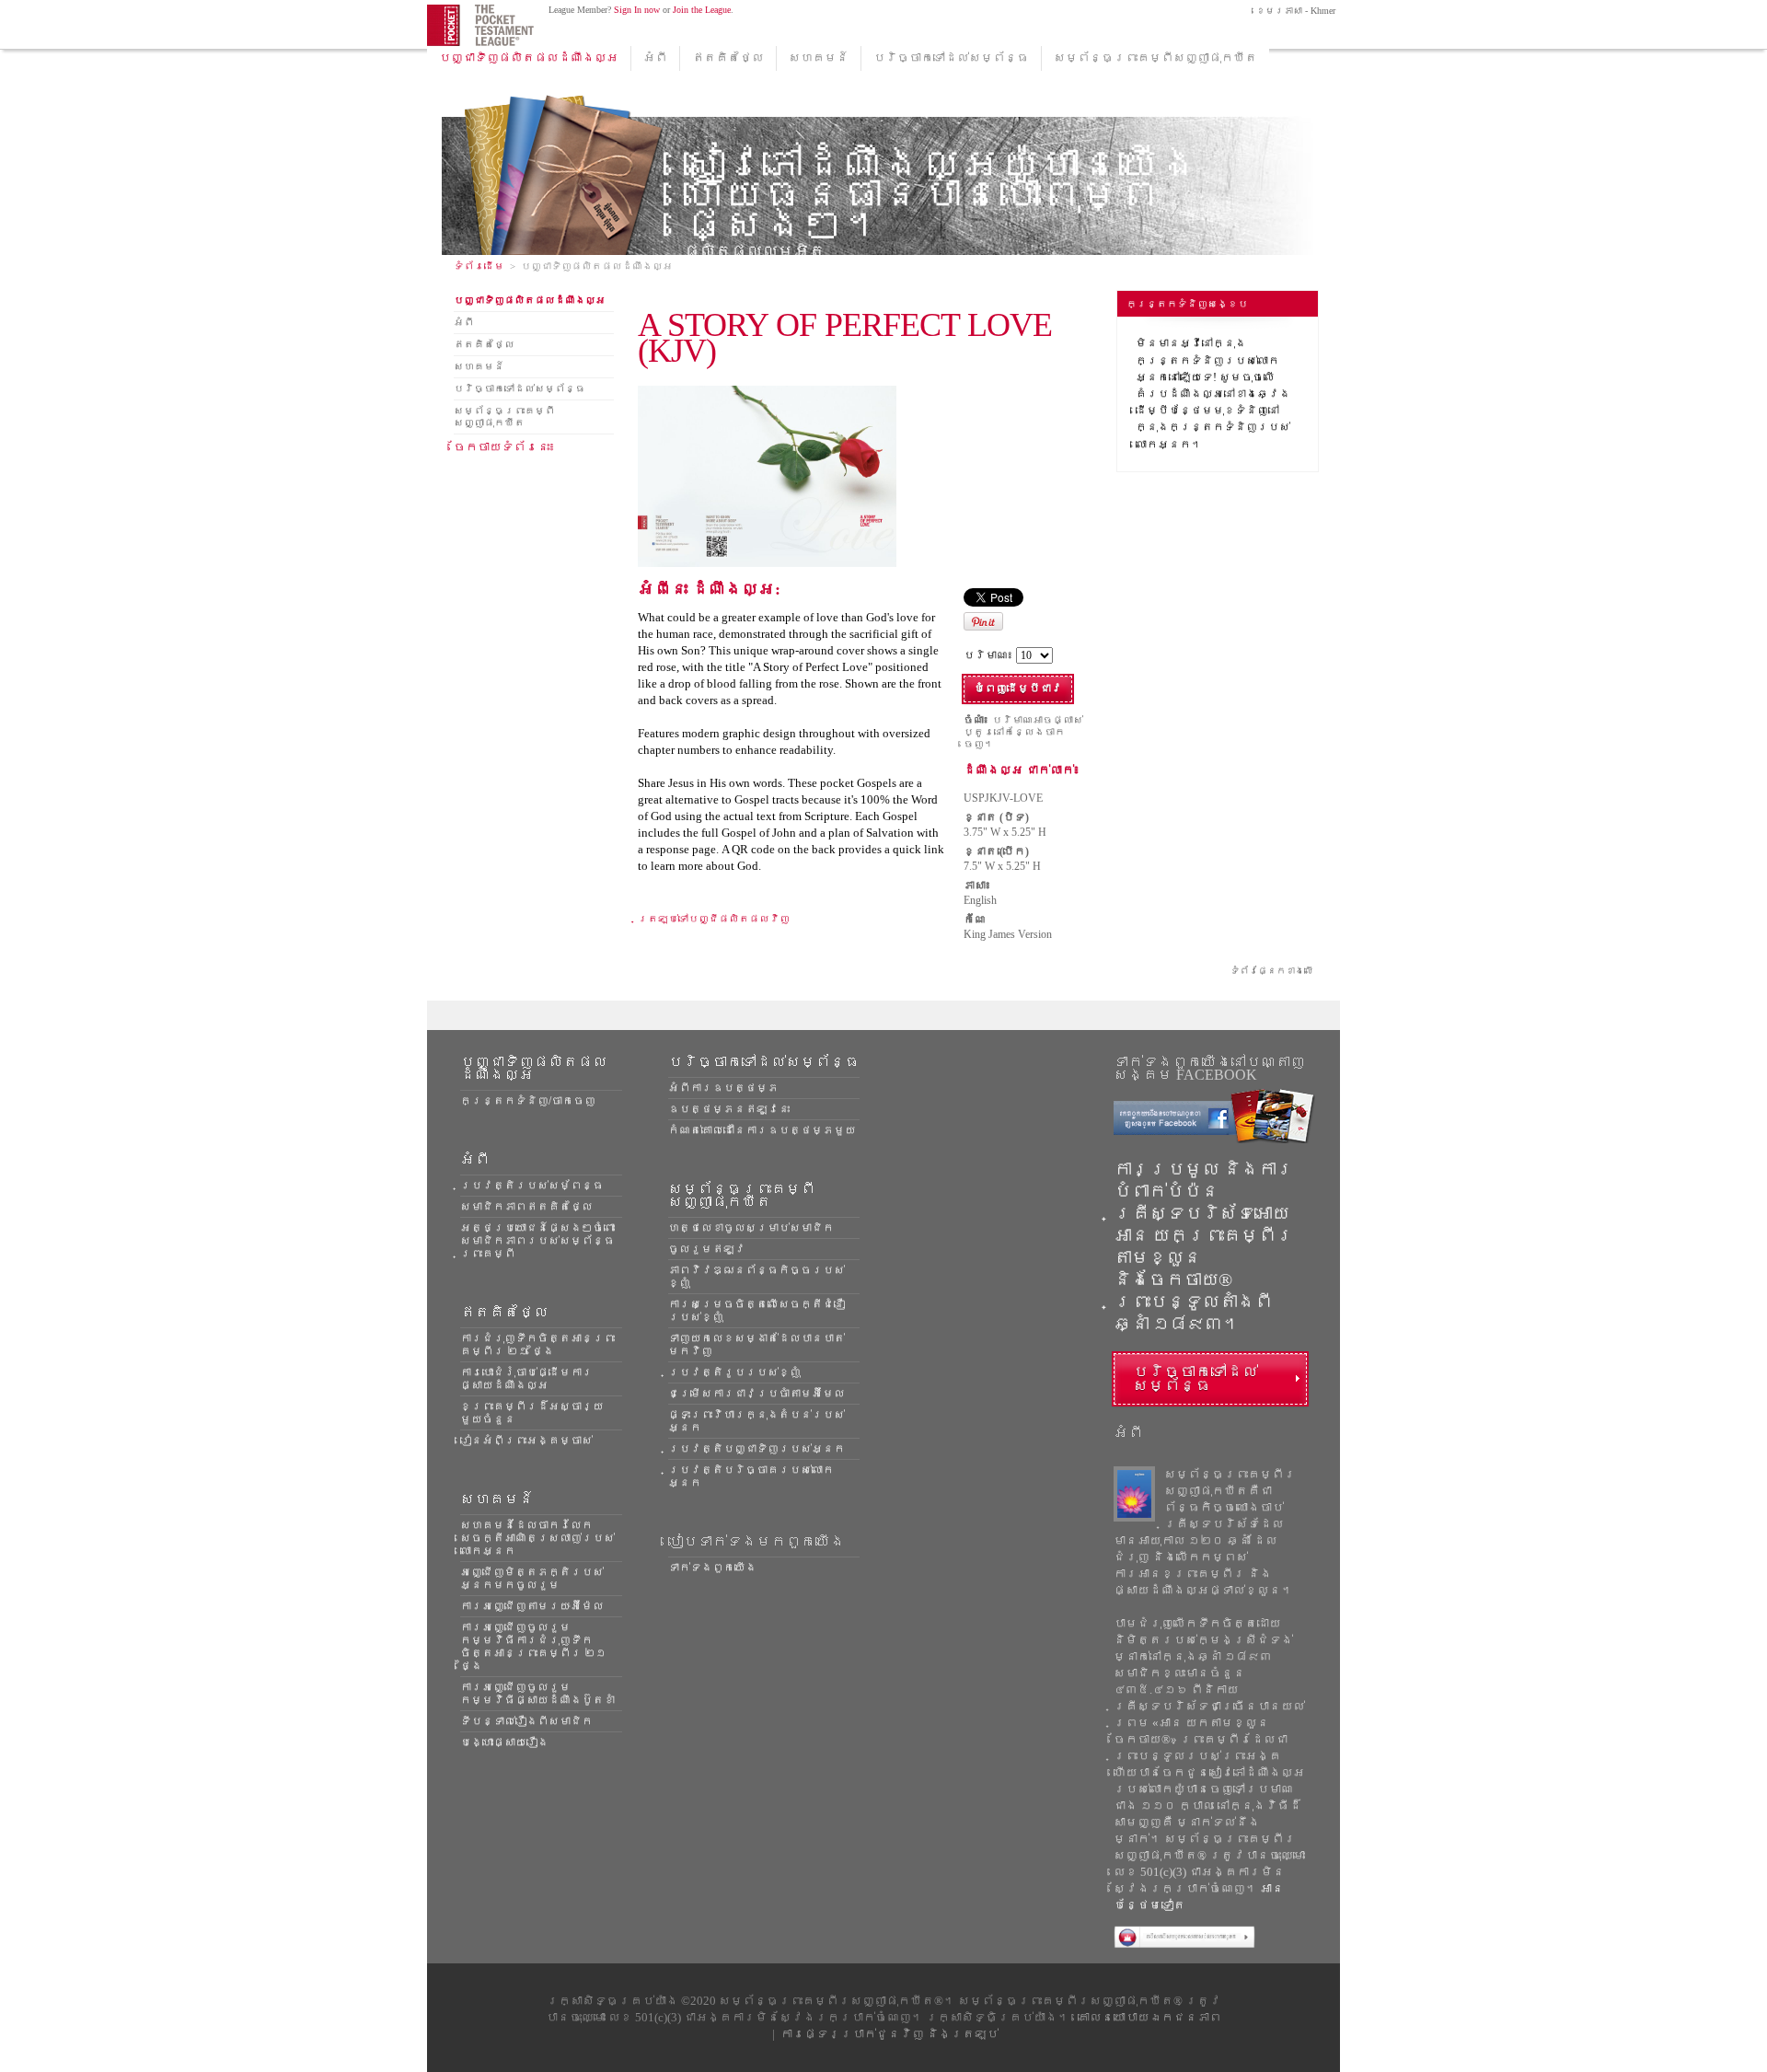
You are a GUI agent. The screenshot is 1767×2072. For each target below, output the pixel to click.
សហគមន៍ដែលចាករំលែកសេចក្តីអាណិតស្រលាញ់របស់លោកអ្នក (537, 1538)
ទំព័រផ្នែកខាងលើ (1272, 971)
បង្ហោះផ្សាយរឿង (504, 1742)
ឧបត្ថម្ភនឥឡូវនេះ (729, 1109)
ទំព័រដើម (479, 266)
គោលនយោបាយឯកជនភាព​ (1149, 2017)
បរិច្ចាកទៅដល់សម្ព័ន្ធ (951, 58)
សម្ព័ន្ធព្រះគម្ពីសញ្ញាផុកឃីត (1155, 58)
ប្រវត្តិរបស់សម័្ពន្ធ (532, 1186)
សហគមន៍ (819, 58)
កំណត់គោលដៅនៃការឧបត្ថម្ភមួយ (762, 1130)
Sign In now (637, 10)
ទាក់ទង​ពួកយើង (712, 1568)
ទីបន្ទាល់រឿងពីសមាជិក (526, 1721)
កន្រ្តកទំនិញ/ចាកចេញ (528, 1101)
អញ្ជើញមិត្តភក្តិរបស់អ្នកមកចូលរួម (532, 1579)
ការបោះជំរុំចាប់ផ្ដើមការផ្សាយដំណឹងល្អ (526, 1379)
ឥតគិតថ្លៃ (728, 58)
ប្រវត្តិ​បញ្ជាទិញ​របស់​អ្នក (756, 1449)
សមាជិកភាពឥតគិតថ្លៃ (526, 1207)
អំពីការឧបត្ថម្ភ (723, 1088)
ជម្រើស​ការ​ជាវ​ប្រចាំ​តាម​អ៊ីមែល (756, 1394)
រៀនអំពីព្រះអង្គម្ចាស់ (526, 1441)
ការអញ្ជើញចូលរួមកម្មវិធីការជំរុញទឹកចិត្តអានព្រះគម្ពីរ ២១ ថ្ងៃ (533, 1647)
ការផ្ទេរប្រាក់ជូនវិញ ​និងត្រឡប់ (889, 2034)
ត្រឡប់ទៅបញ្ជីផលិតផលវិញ (714, 919)
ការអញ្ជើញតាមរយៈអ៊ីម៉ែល (532, 1606)
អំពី (655, 58)
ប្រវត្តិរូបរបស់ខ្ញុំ (734, 1372)
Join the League (702, 10)
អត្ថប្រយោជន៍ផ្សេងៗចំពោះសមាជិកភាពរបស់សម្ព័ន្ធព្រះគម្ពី (537, 1241)
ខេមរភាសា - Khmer (1294, 11)
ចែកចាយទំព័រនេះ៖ (505, 447)
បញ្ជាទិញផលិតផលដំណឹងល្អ (529, 58)
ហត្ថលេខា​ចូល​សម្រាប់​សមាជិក (751, 1228)
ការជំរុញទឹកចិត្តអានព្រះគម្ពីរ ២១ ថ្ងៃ (537, 1345)
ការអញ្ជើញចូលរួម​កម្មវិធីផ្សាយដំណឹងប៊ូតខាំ (537, 1694)
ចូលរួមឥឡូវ (707, 1249)
